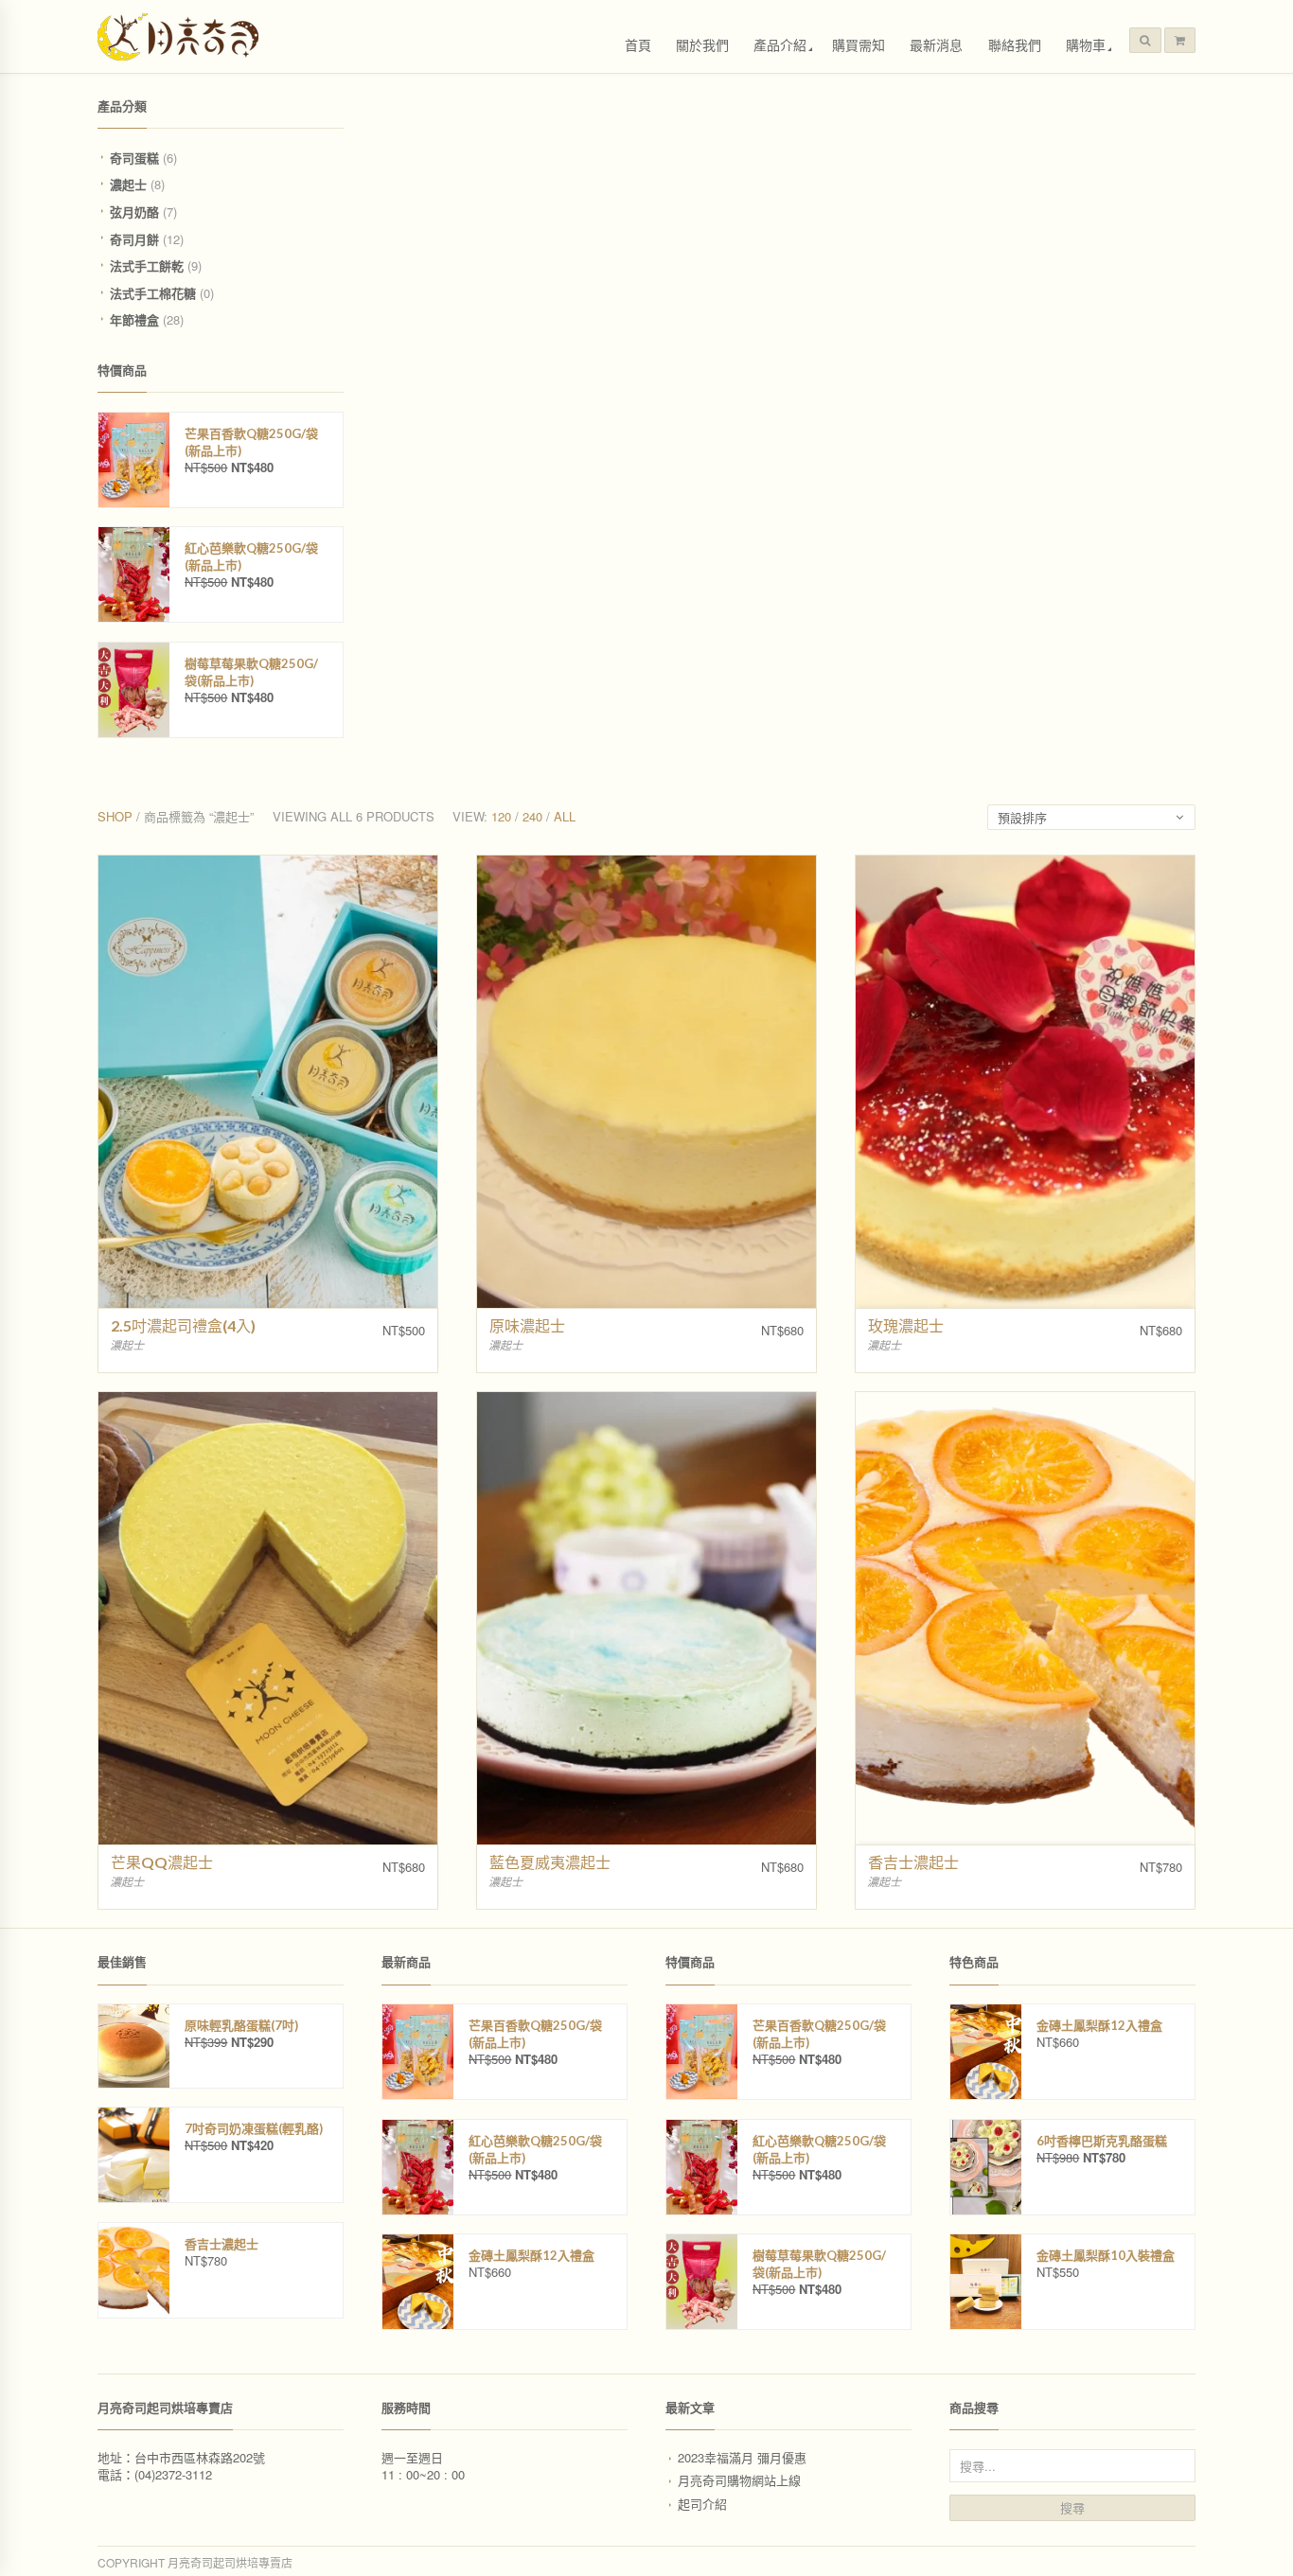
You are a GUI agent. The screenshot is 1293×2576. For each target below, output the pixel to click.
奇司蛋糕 (134, 158)
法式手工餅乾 (147, 265)
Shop (115, 816)
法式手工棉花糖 (153, 293)
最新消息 (936, 44)
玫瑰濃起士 (906, 1325)
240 (532, 816)
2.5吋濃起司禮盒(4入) (183, 1325)
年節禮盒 (134, 319)
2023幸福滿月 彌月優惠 (742, 2457)
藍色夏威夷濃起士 (550, 1862)
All (565, 816)
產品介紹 (780, 44)
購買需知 (859, 44)
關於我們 (702, 44)
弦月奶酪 (134, 212)
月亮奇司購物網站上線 (739, 2480)
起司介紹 (702, 2504)
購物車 (1086, 44)
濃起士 (128, 184)
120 (501, 816)
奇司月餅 (134, 239)
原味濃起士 (527, 1325)
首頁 (638, 44)
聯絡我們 (1015, 44)
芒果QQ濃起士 (162, 1862)
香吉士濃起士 (913, 1862)
